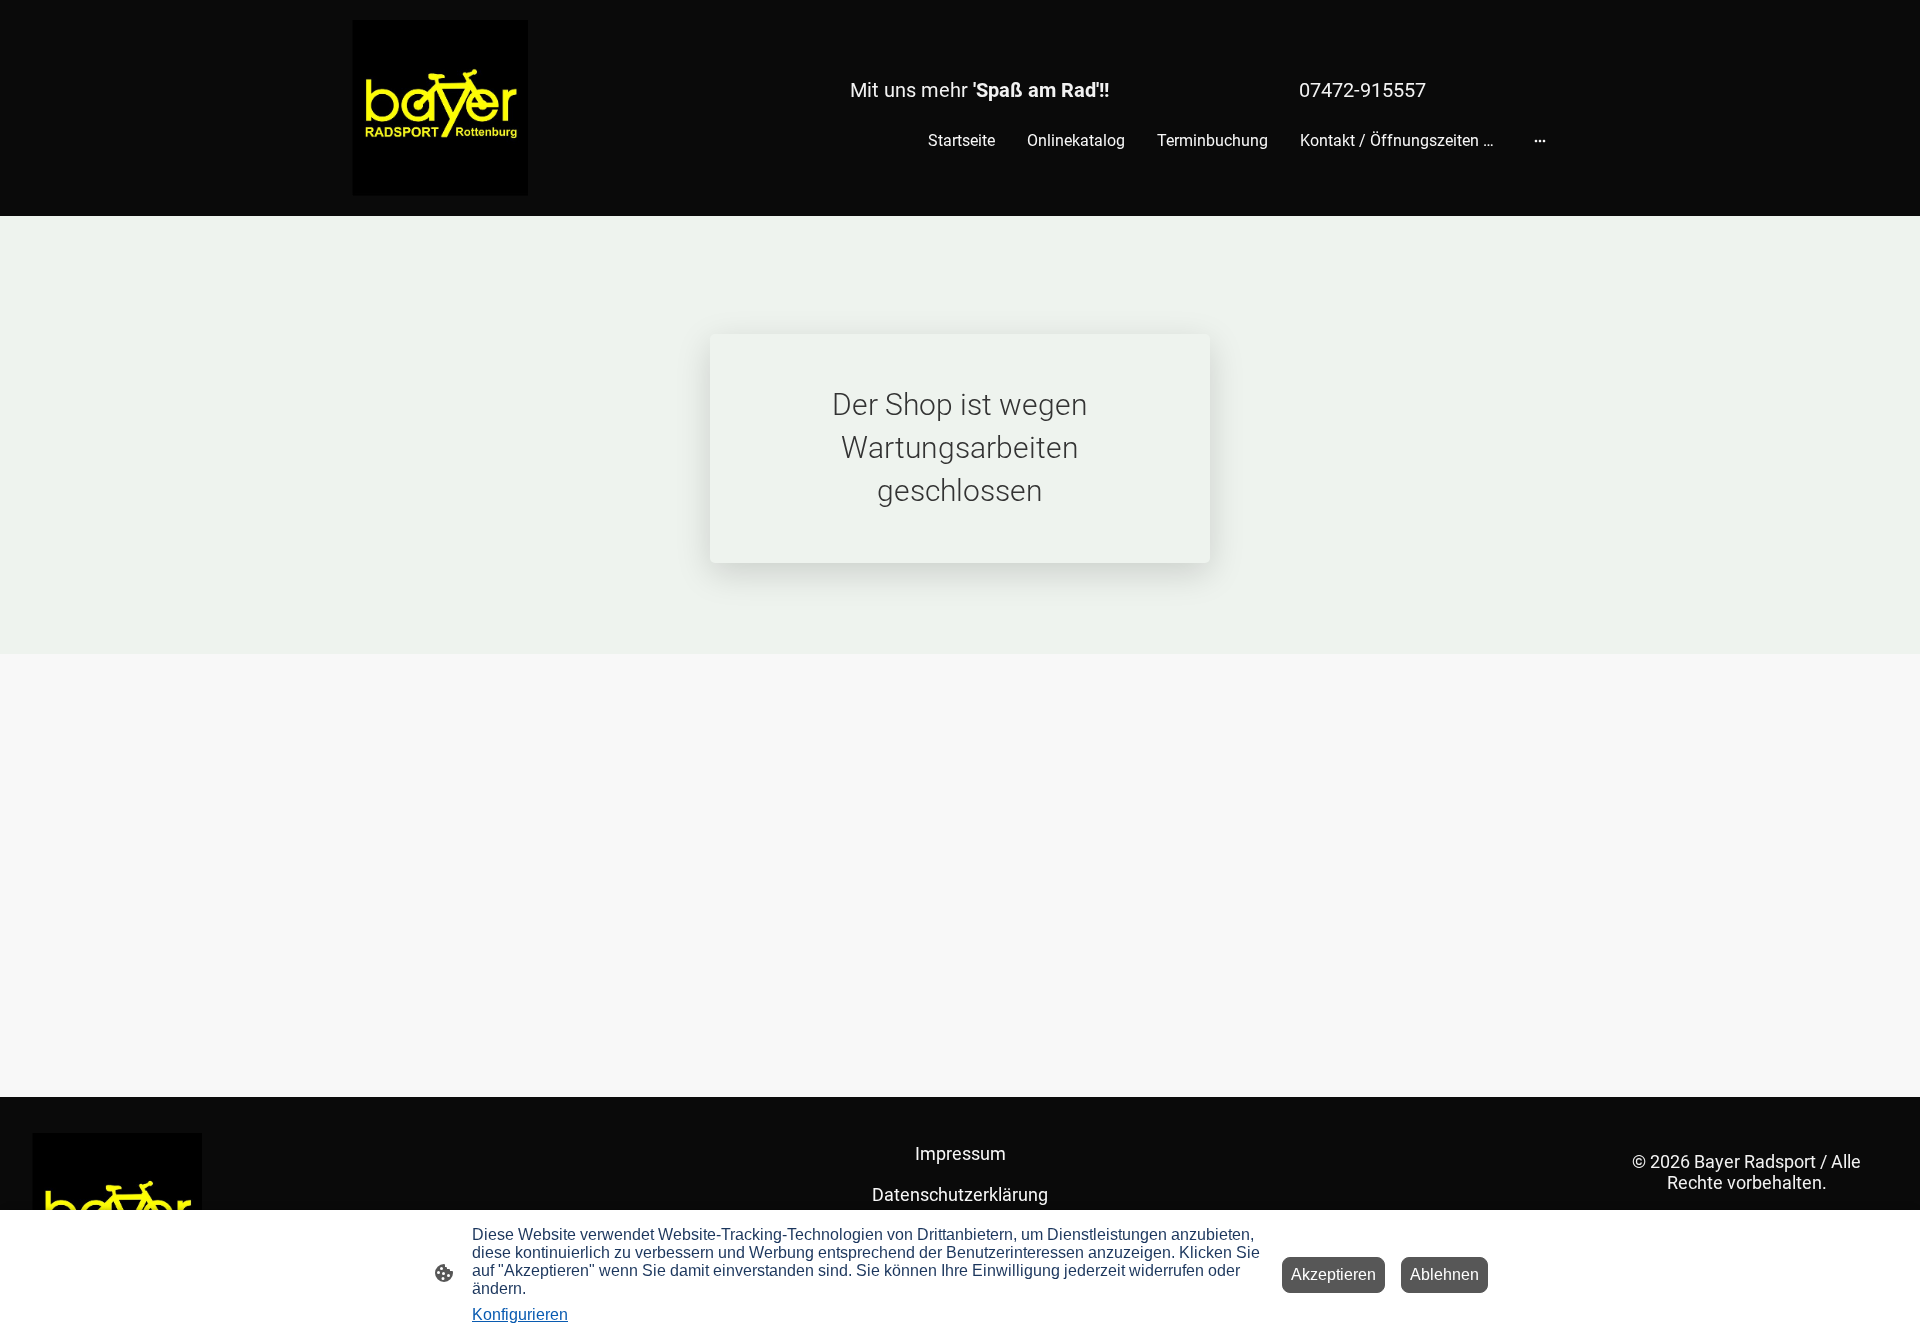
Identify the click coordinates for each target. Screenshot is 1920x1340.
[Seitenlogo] (440, 108)
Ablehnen (1444, 1274)
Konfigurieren (520, 1314)
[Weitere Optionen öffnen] (1540, 141)
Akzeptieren (1333, 1274)
